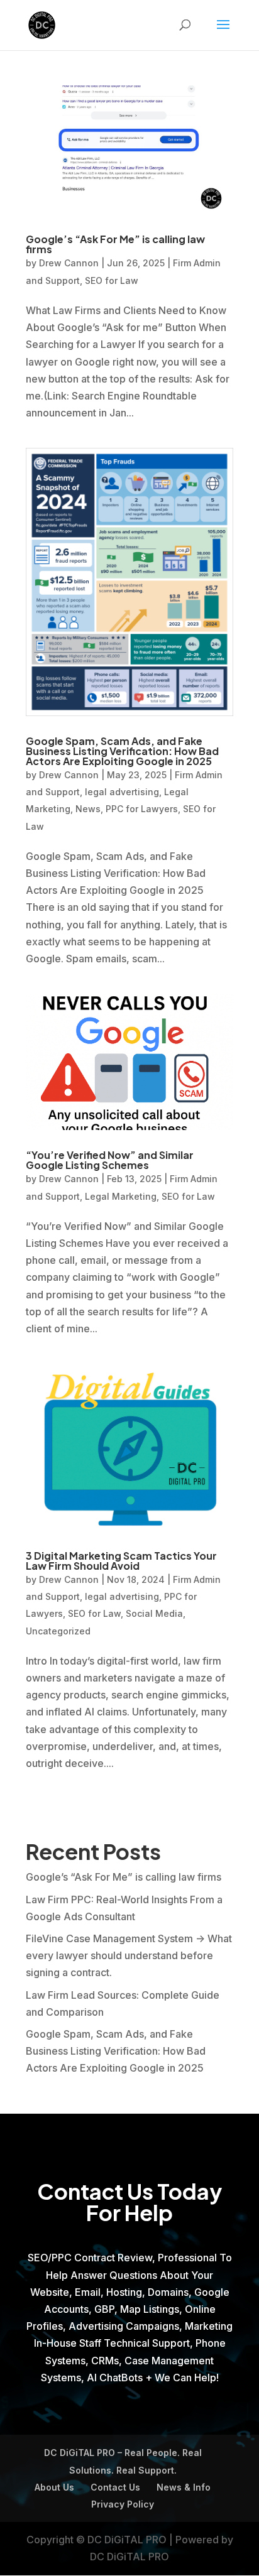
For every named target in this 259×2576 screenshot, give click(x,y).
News (88, 809)
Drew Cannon (69, 263)
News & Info (184, 2487)
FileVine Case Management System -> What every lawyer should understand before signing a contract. (129, 1955)
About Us (54, 2487)
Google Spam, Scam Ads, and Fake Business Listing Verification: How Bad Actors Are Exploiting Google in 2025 (122, 751)
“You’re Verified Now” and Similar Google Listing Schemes (110, 1160)
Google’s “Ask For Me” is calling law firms (115, 244)
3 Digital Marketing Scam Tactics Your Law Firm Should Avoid (121, 1561)
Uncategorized (58, 1631)
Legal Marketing (121, 1196)
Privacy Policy (123, 2504)
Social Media (154, 1613)
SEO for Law (112, 280)
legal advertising (122, 792)
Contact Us (115, 2487)
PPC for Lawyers (142, 809)
